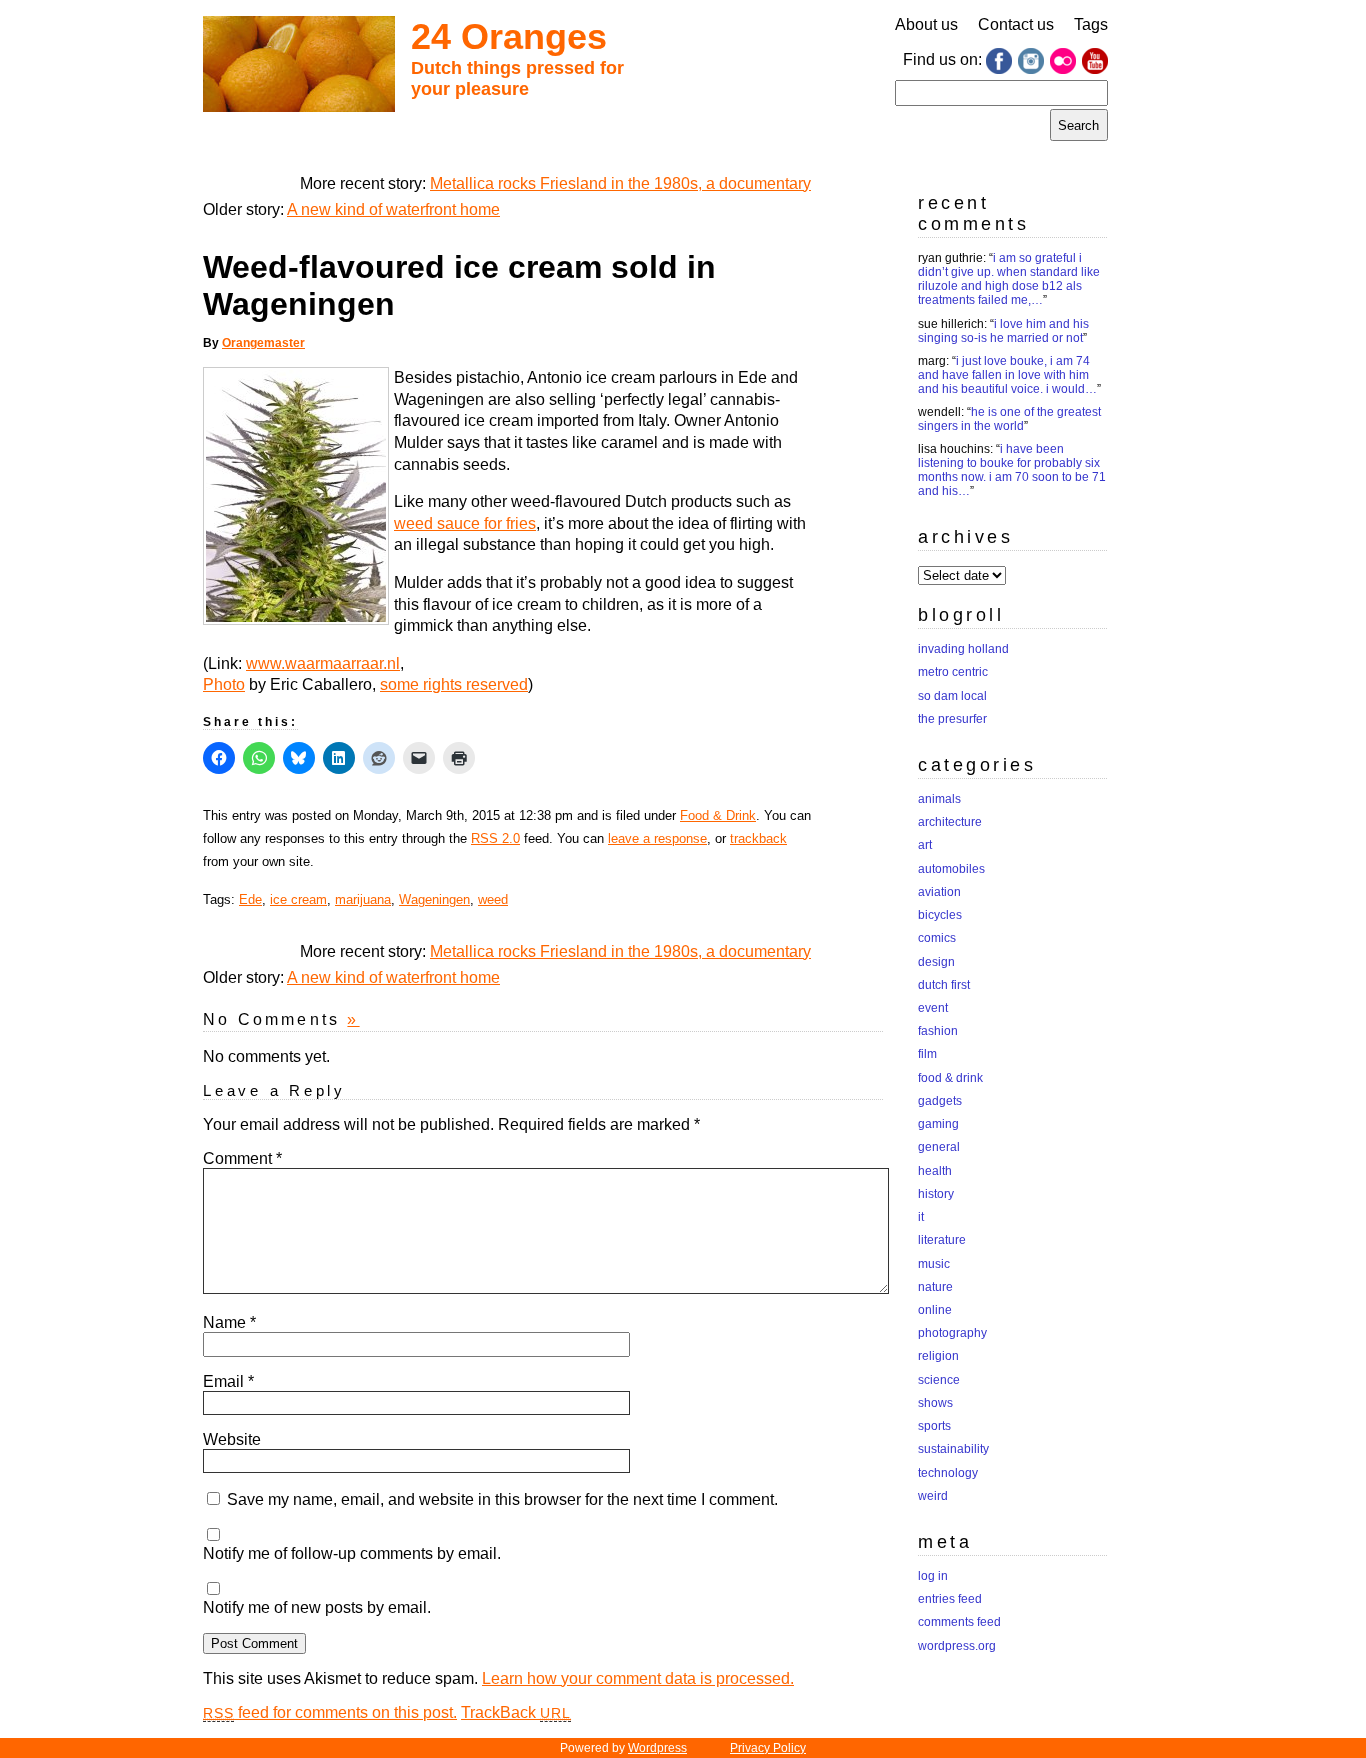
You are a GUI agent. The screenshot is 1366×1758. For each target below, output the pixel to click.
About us (926, 24)
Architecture (950, 822)
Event (933, 1008)
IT (921, 1217)
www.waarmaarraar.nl (323, 663)
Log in (933, 1576)
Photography (952, 1333)
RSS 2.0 (495, 838)
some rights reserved (454, 684)
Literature (942, 1240)
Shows (935, 1403)
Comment (242, 1158)
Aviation (939, 892)
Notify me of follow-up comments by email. (352, 1553)
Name (229, 1322)
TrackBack (516, 1712)
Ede (250, 899)
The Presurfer (952, 719)
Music (934, 1264)
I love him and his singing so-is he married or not (1003, 331)
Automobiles (951, 869)
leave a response (657, 838)
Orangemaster (263, 343)
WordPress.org (957, 1646)
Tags (1091, 24)
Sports (934, 1426)
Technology (948, 1473)
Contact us (1016, 24)
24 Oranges (509, 36)
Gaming (938, 1124)
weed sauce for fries (465, 523)
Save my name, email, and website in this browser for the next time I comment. (502, 1499)
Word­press (657, 1748)
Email (228, 1381)
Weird (933, 1496)
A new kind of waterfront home (393, 209)
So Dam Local (952, 696)
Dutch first (944, 985)
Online (935, 1310)
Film (927, 1054)
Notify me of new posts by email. (317, 1607)
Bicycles (940, 915)
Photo (224, 684)
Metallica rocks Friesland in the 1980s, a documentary (620, 183)
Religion (938, 1356)
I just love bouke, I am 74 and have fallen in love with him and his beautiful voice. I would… (1007, 375)
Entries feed (950, 1599)
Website (232, 1439)
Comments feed (959, 1622)
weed (493, 899)
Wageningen (434, 899)
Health (935, 1171)
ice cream (298, 899)
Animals (939, 799)
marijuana (363, 899)
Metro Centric (953, 672)
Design (936, 962)
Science (939, 1380)
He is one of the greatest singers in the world (1009, 419)
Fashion (938, 1031)
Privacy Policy (768, 1748)
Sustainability (953, 1449)
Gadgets (940, 1101)
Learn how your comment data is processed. (638, 1678)
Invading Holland (963, 649)
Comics (937, 938)
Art (925, 845)
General (939, 1147)
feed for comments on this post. (330, 1712)
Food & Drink (718, 815)
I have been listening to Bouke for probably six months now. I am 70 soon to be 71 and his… (1012, 470)
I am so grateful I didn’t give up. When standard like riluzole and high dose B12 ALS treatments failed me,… (1009, 279)
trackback (758, 838)
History (936, 1194)
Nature (935, 1287)
